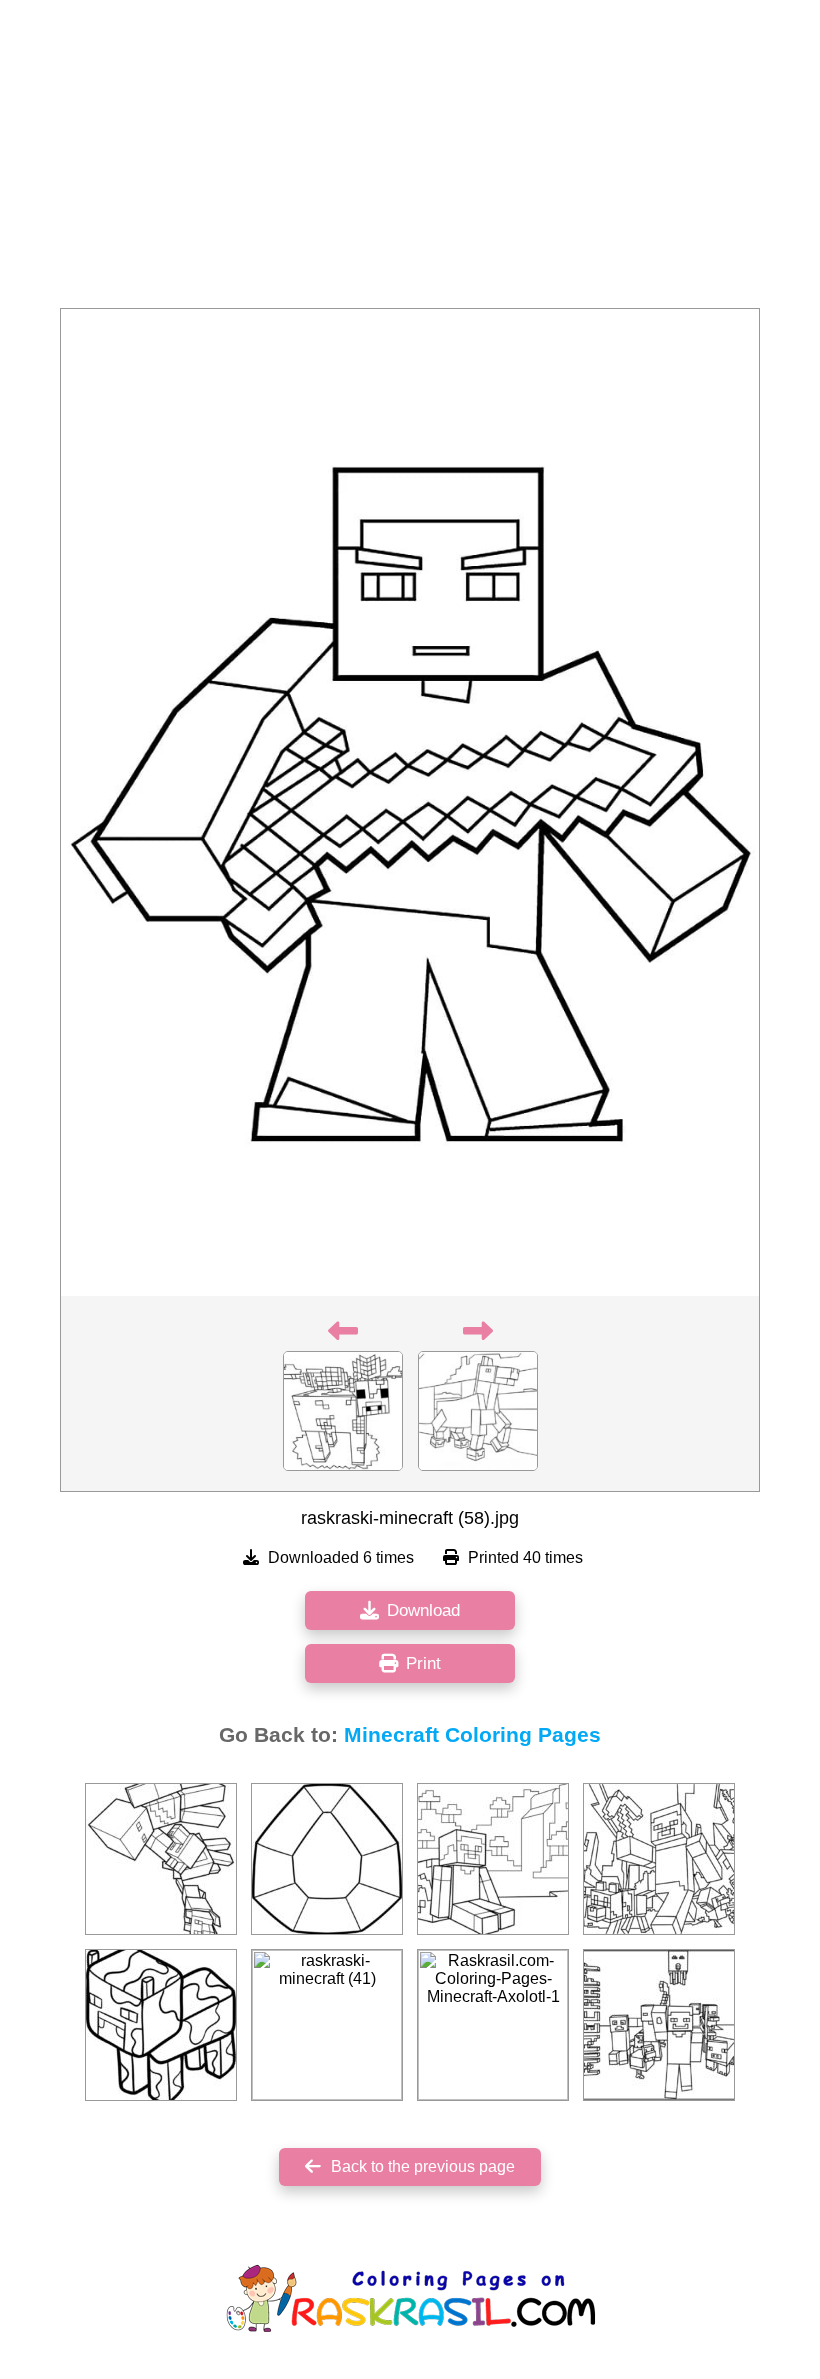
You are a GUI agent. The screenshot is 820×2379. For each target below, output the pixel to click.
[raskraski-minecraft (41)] (327, 2025)
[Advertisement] (410, 160)
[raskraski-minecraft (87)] (659, 1859)
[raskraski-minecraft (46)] (161, 2025)
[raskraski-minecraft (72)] (659, 2025)
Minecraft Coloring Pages (472, 1735)
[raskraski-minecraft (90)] (327, 1859)
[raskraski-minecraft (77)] (161, 1859)
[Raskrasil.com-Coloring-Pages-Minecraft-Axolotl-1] (493, 2025)
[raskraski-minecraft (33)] (493, 1859)
